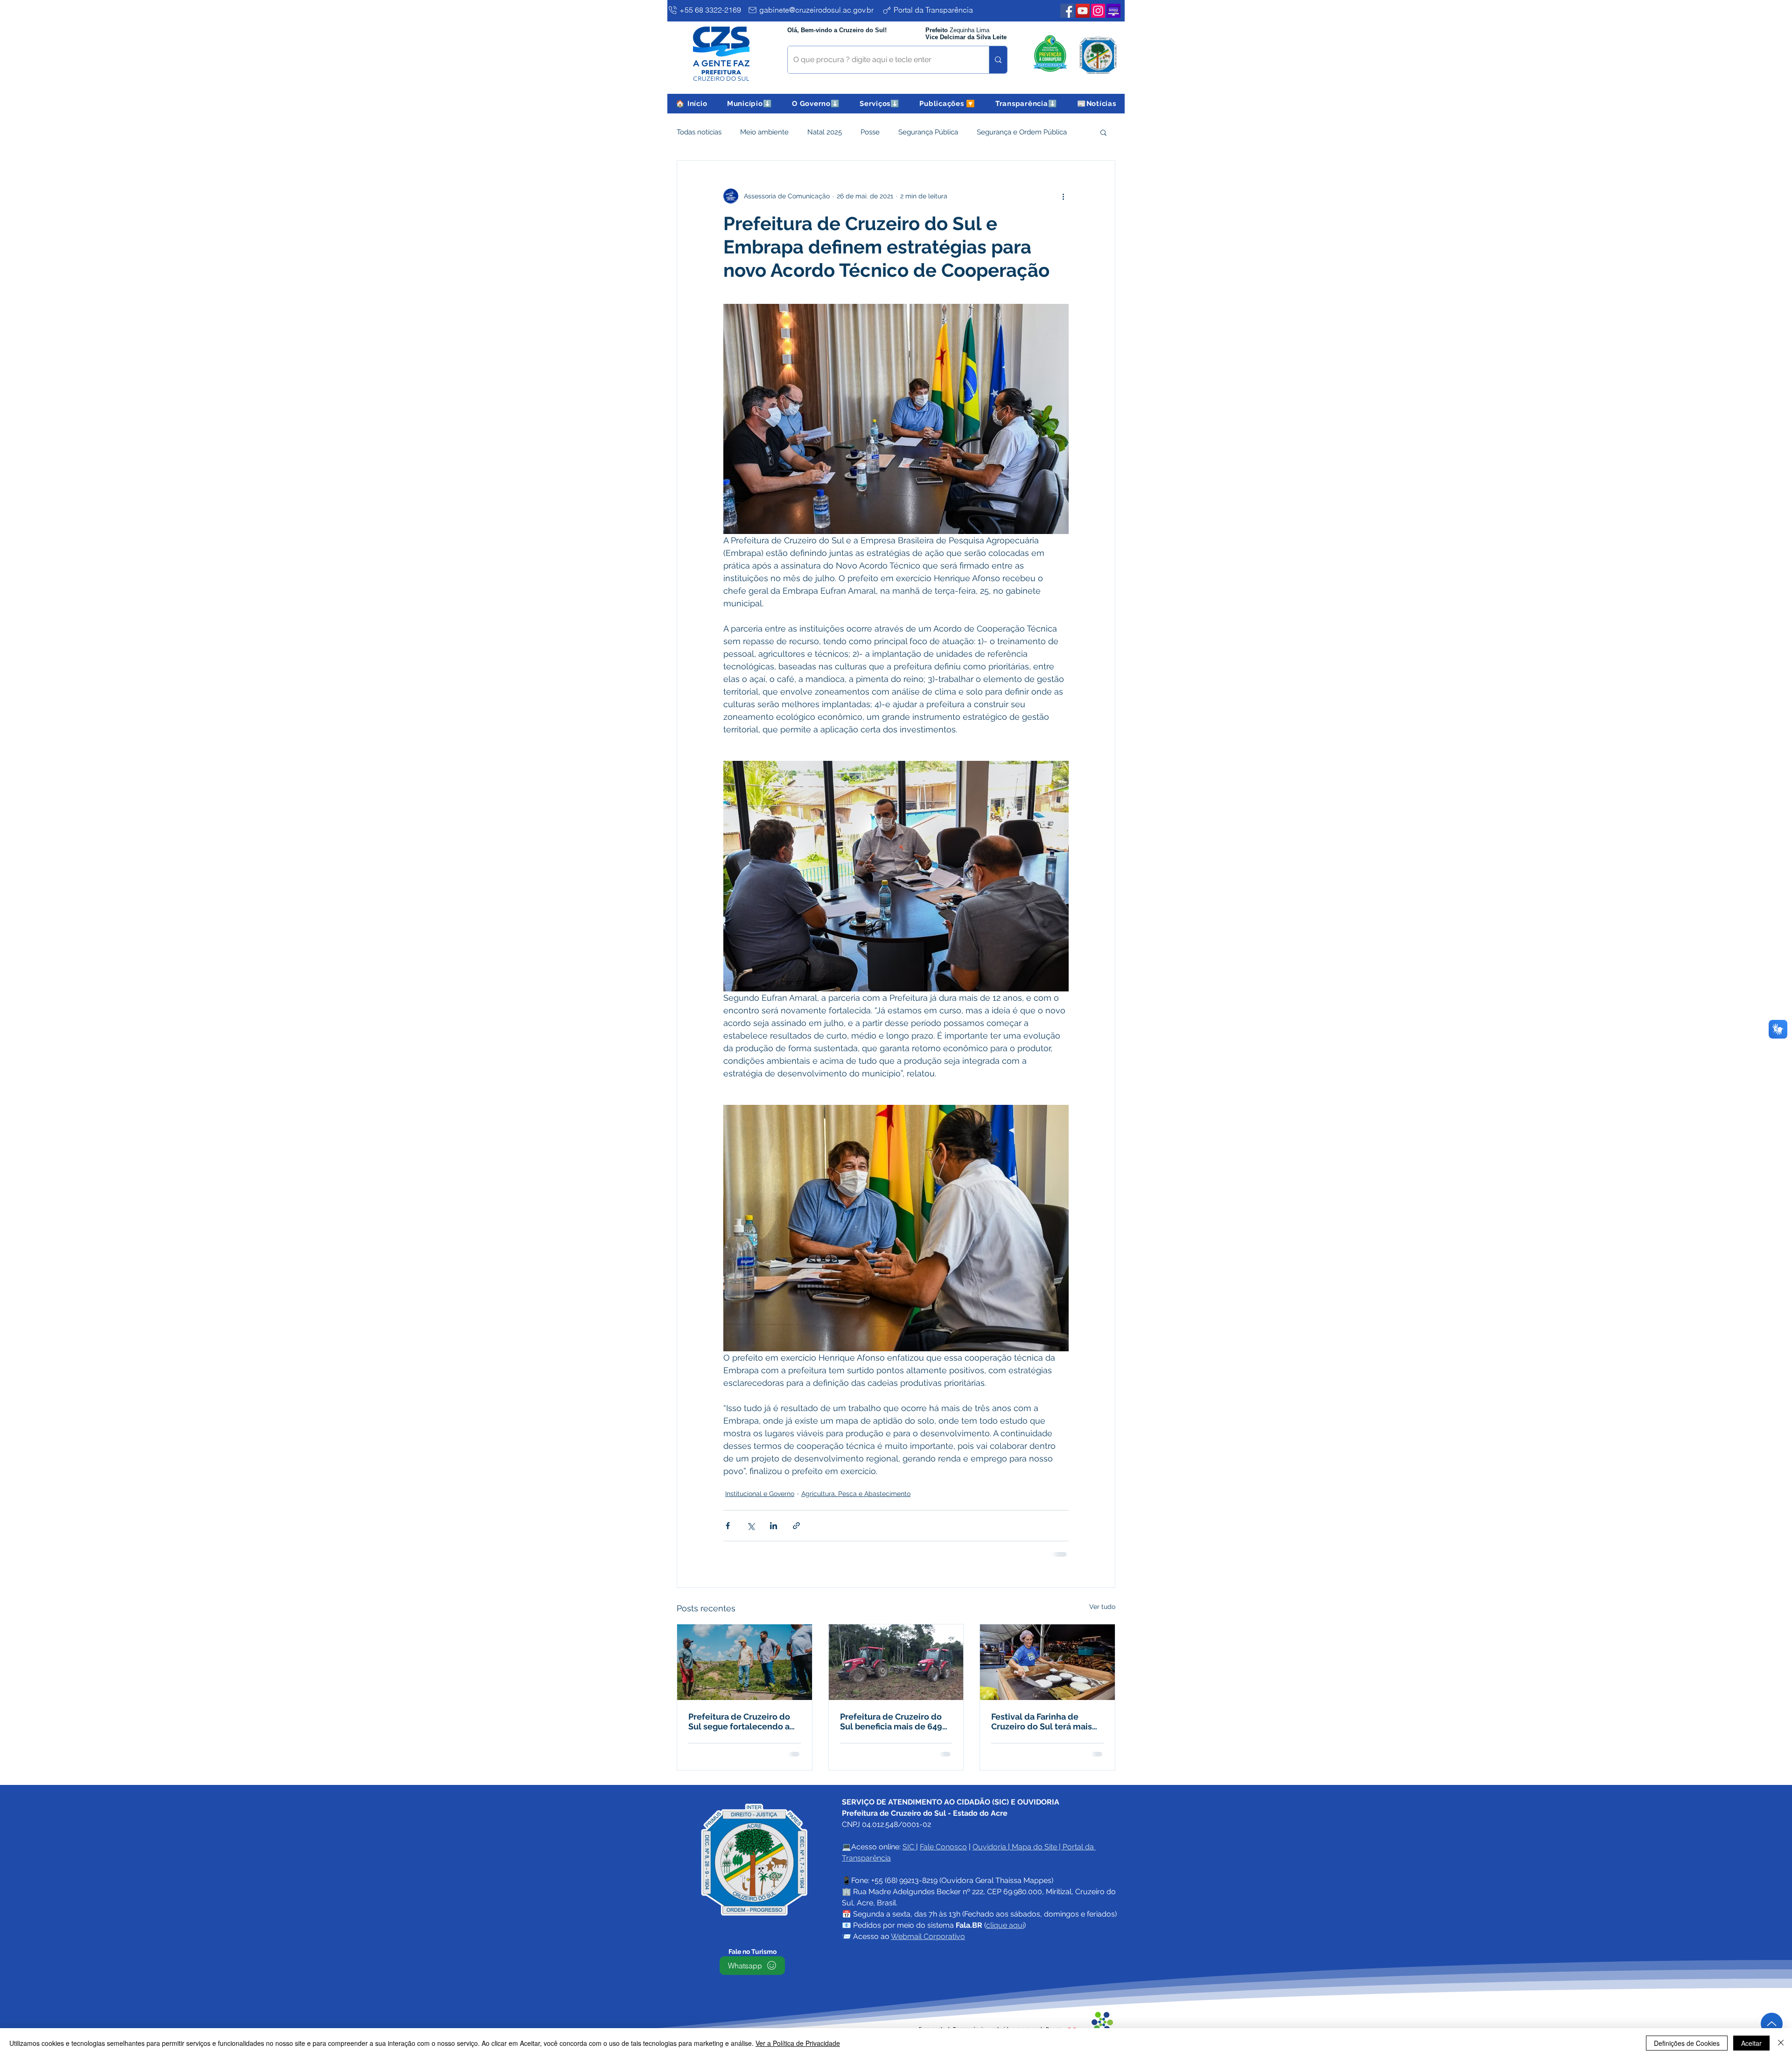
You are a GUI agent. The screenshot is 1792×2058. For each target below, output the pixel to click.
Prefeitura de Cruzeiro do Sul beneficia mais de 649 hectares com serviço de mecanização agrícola (891, 1721)
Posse (870, 132)
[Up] (1772, 2024)
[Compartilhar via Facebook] (728, 1526)
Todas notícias (699, 132)
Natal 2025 (825, 132)
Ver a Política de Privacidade (798, 2043)
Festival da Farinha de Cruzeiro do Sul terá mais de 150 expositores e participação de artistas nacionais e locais (1042, 1721)
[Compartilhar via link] (796, 1526)
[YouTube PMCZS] (1083, 11)
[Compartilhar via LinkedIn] (773, 1526)
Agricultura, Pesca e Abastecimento (856, 1494)
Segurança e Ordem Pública (1022, 132)
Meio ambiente (764, 132)
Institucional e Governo (760, 1494)
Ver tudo (1102, 1607)
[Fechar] (1781, 2043)
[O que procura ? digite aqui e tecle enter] (998, 60)
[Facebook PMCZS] (1067, 11)
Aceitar (1751, 2043)
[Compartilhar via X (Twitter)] (751, 1526)
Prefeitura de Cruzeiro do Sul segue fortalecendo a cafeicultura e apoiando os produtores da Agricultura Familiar (742, 1721)
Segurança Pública (928, 132)
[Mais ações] (1063, 196)
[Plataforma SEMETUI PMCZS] (1113, 11)
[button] (750, 104)
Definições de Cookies (1687, 2043)
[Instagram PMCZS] (1098, 11)
